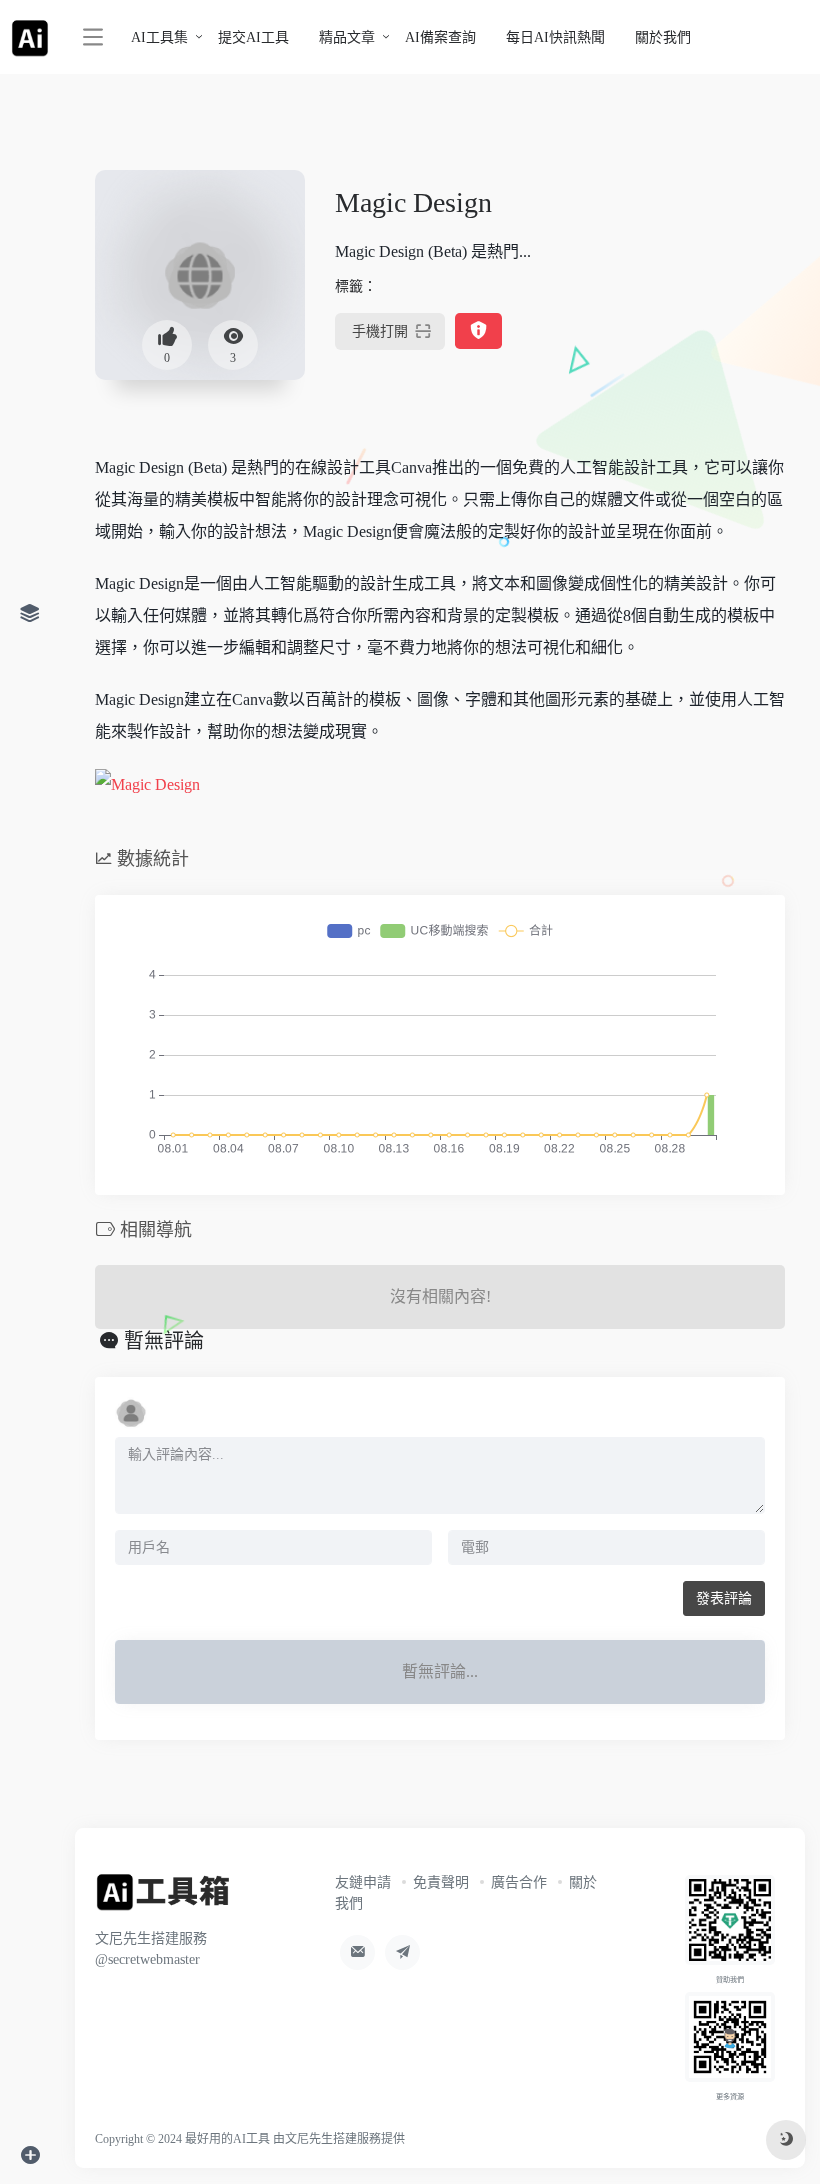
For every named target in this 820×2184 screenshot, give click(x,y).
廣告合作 (519, 1882)
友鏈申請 (363, 1882)
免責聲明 (441, 1882)
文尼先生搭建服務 (333, 2139)
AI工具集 (159, 37)
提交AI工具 (253, 37)
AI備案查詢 (440, 37)
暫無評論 (164, 1341)
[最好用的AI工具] (163, 1898)
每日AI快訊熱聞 (555, 37)
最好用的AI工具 (227, 2139)
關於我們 (663, 37)
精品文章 (347, 37)
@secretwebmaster (147, 1959)
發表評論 (724, 1598)
